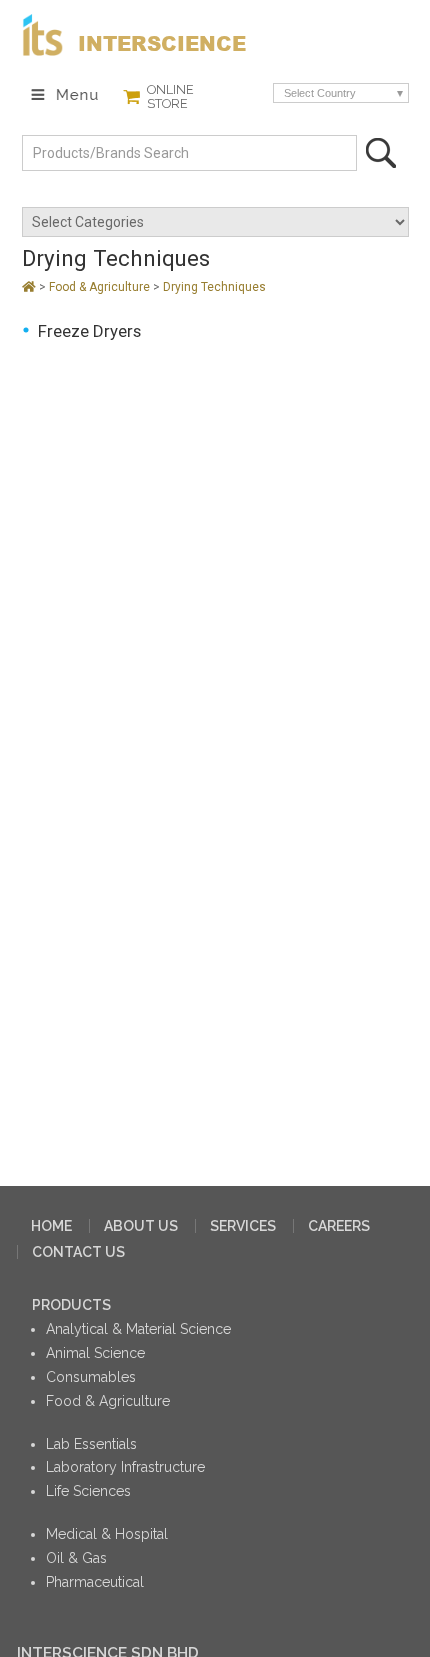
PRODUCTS (71, 1305)
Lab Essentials (91, 1444)
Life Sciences (88, 1491)
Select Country (320, 93)
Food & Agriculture (101, 287)
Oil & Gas (76, 1558)
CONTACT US (78, 1252)
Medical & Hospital (107, 1534)
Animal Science (95, 1353)
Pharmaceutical (95, 1582)
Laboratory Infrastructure (125, 1467)
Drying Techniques (214, 287)
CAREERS (339, 1226)
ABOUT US (141, 1226)
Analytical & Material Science (138, 1329)
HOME (51, 1226)
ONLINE (170, 96)
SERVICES (243, 1226)
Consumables (91, 1377)
